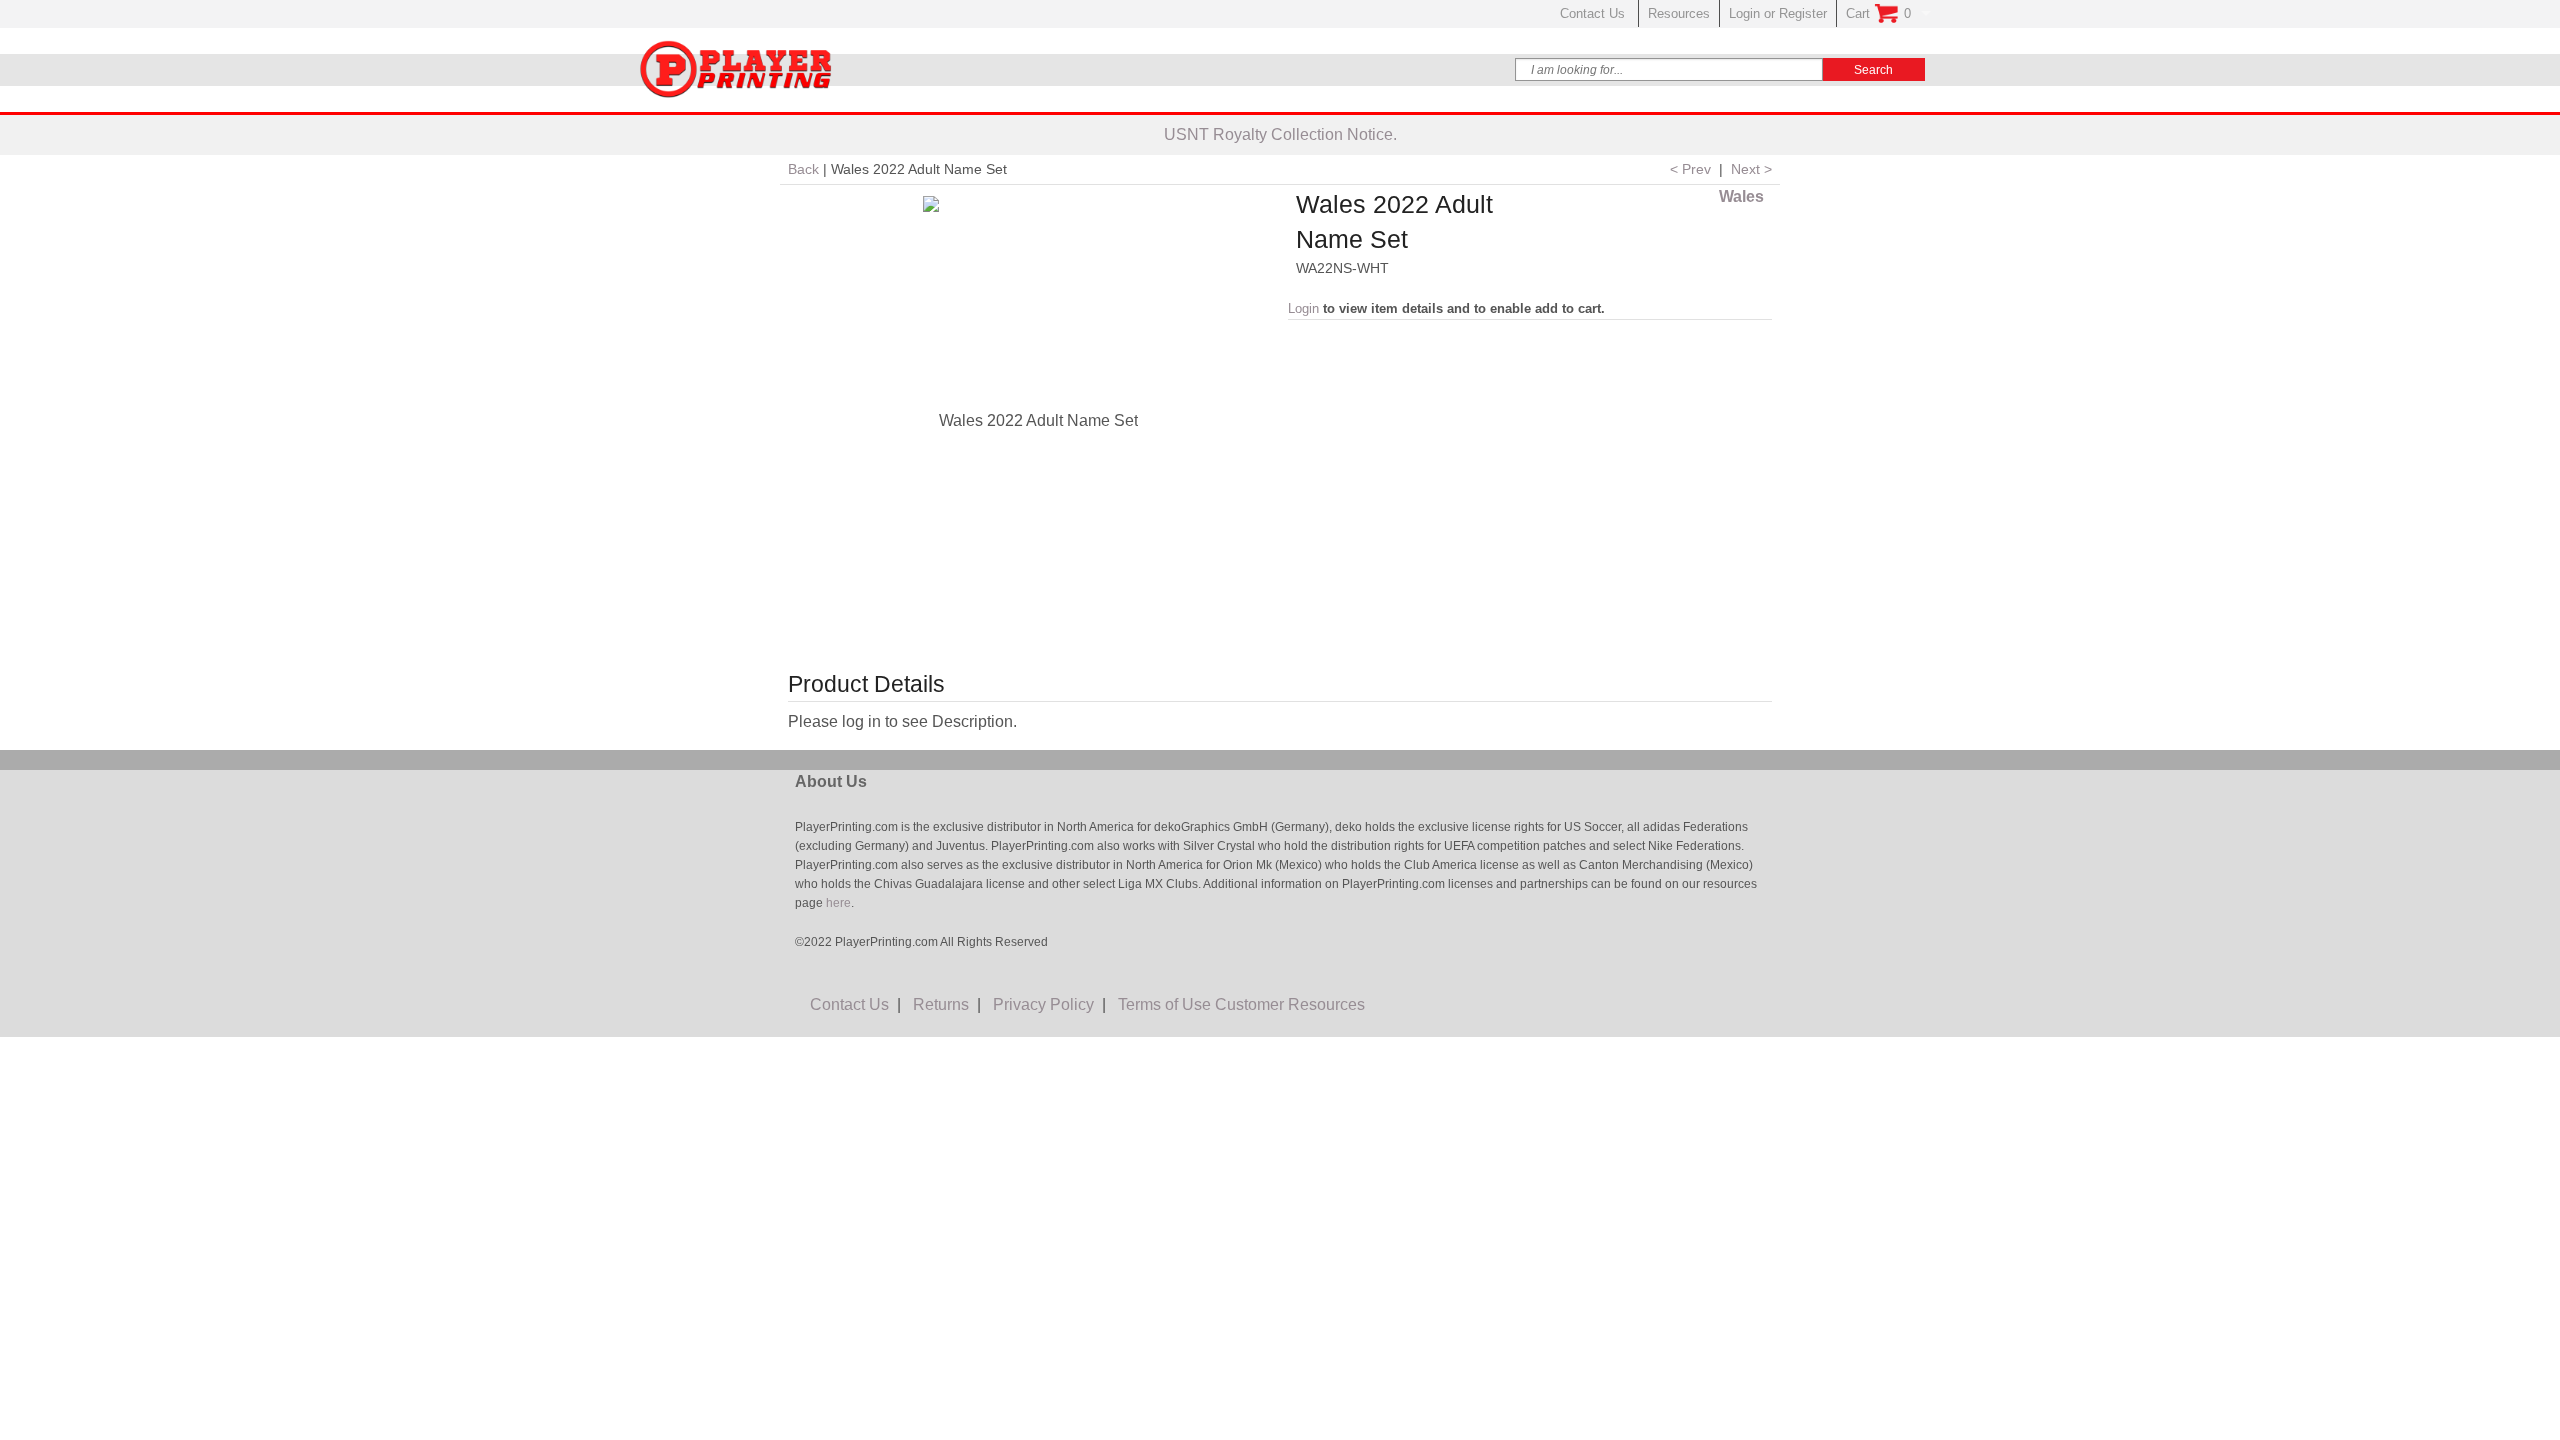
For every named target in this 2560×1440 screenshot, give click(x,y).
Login (1303, 308)
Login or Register (1778, 13)
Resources (1679, 13)
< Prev (1690, 169)
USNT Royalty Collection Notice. (1280, 134)
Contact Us (1594, 13)
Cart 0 (1878, 13)
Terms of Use (1164, 1004)
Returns (941, 1004)
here (837, 903)
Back (803, 169)
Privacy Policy (1043, 1004)
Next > (1751, 169)
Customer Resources (1290, 1004)
